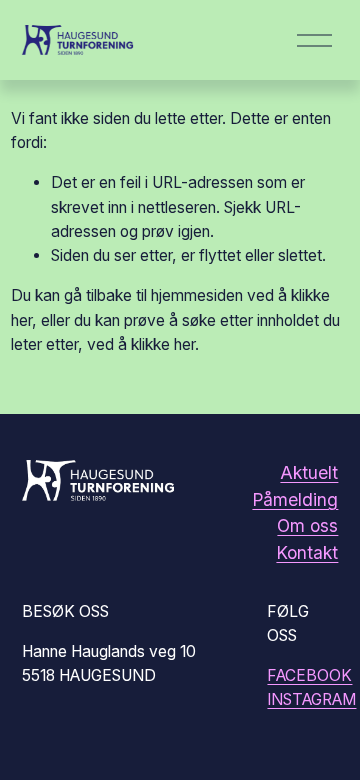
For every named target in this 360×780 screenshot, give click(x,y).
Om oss (307, 525)
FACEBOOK (309, 675)
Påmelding (295, 499)
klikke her (163, 344)
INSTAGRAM (311, 699)
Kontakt (307, 552)
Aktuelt (309, 472)
